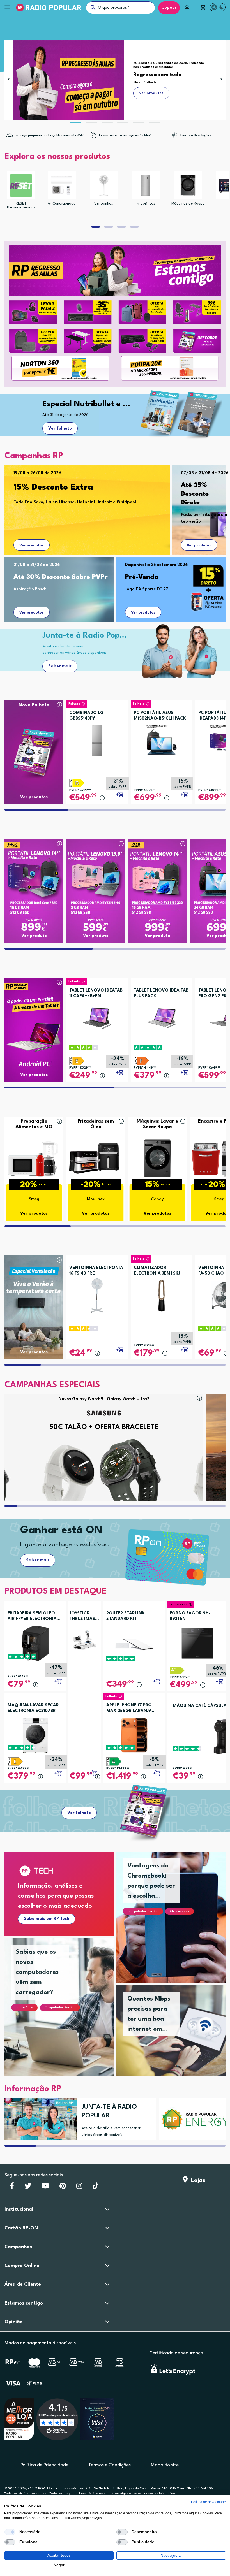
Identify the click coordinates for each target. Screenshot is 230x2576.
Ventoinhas (104, 204)
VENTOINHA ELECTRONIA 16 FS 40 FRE (96, 1271)
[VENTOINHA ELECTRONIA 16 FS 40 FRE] (97, 1294)
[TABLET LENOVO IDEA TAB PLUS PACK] (162, 1016)
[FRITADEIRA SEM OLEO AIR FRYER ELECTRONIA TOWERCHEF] (35, 1643)
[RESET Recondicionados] (21, 185)
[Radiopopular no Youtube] (45, 2188)
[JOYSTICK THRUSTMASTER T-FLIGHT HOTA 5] (85, 1640)
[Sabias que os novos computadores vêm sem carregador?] (66, 2014)
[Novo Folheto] (34, 742)
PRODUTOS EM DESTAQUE (56, 1592)
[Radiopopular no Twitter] (28, 2188)
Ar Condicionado (62, 204)
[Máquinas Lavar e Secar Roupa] (157, 1158)
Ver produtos (32, 545)
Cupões (169, 8)
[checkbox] (10, 2532)
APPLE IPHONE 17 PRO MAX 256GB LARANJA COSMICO (129, 1709)
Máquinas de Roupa (188, 204)
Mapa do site (165, 2465)
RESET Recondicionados (21, 206)
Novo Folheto (34, 705)
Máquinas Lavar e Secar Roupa (157, 1124)
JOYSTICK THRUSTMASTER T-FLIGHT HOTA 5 (85, 1617)
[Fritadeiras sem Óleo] (96, 1158)
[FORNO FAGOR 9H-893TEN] (197, 1643)
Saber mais (60, 666)
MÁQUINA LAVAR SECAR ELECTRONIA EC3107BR (33, 1708)
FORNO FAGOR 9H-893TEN (190, 1616)
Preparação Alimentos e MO (34, 1124)
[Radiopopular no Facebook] (12, 2188)
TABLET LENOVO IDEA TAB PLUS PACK (161, 993)
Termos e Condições (110, 2465)
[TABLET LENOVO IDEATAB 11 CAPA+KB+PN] (97, 1016)
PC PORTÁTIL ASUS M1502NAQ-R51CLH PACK (160, 716)
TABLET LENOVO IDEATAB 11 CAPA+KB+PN (96, 993)
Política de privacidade (208, 2502)
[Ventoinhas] (104, 185)
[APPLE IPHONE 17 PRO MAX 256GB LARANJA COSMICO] (134, 1735)
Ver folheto (60, 429)
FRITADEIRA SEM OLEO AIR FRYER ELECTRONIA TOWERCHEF (32, 1617)
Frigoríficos (146, 204)
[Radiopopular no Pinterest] (63, 2188)
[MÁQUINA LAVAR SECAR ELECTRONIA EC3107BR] (35, 1735)
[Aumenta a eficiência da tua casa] (193, 2119)
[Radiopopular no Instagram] (79, 2188)
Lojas (196, 2181)
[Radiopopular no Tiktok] (96, 2188)
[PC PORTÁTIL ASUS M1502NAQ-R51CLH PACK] (162, 738)
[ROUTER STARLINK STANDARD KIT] (134, 1643)
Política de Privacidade (44, 2465)
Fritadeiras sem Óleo (96, 1124)
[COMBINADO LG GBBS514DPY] (97, 738)
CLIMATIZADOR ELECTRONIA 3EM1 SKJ (157, 1271)
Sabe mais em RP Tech (47, 1919)
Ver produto (34, 936)
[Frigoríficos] (146, 185)
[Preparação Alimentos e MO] (34, 1158)
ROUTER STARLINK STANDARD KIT (126, 1616)
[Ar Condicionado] (62, 185)
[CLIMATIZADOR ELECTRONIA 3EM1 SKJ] (162, 1294)
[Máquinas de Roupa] (188, 185)
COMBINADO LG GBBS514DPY (87, 716)
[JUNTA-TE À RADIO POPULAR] (39, 2119)
